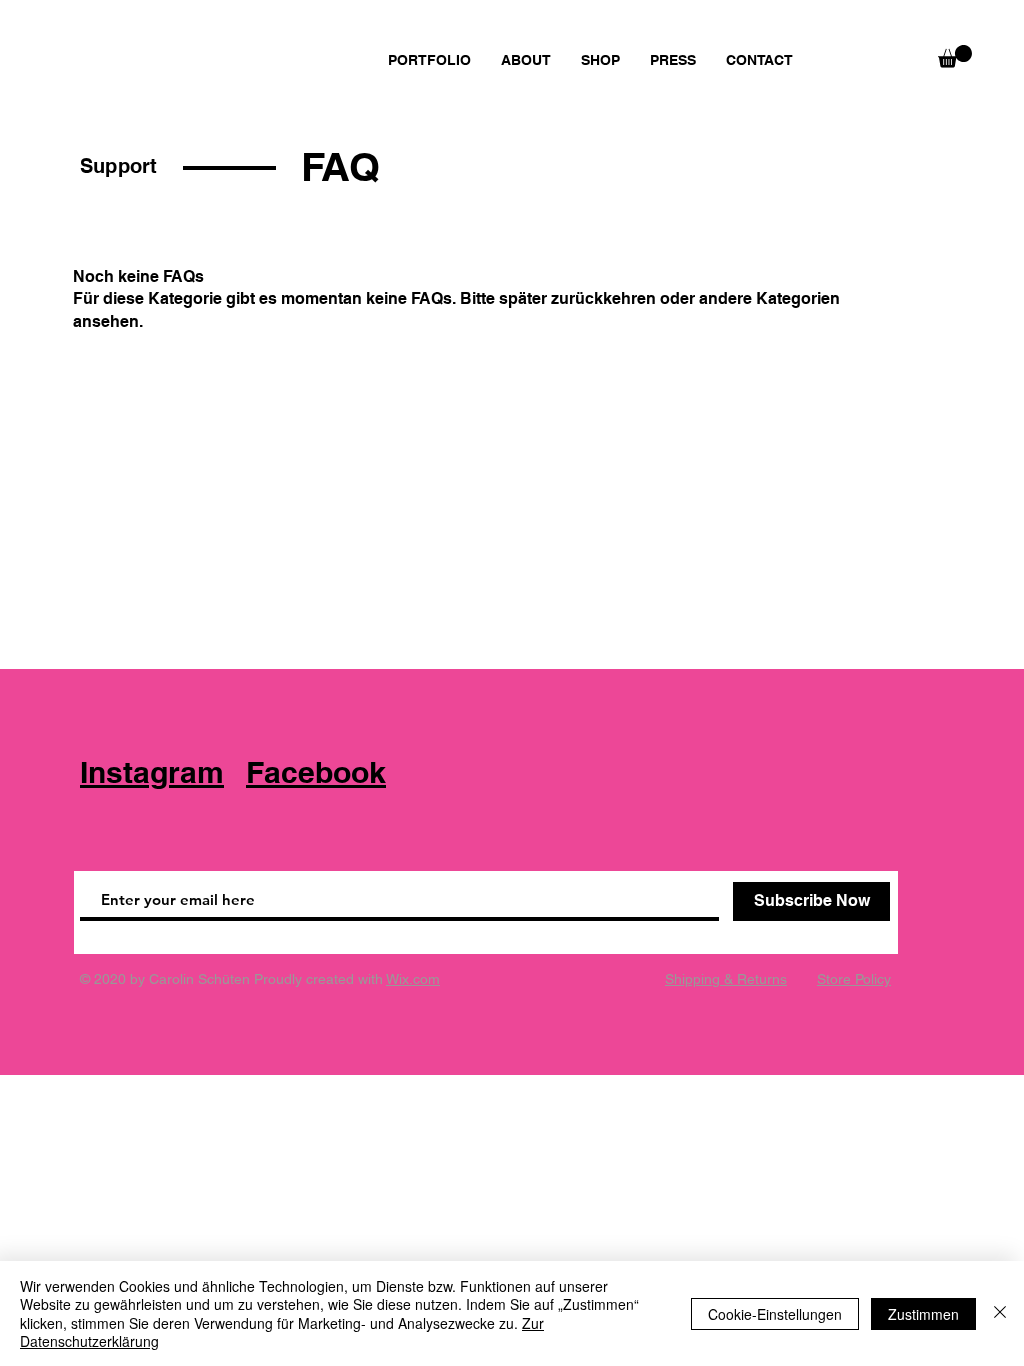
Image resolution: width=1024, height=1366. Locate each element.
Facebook (316, 772)
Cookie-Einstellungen (775, 1314)
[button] (955, 56)
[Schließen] (1000, 1313)
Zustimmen (923, 1314)
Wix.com (413, 979)
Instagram (152, 772)
